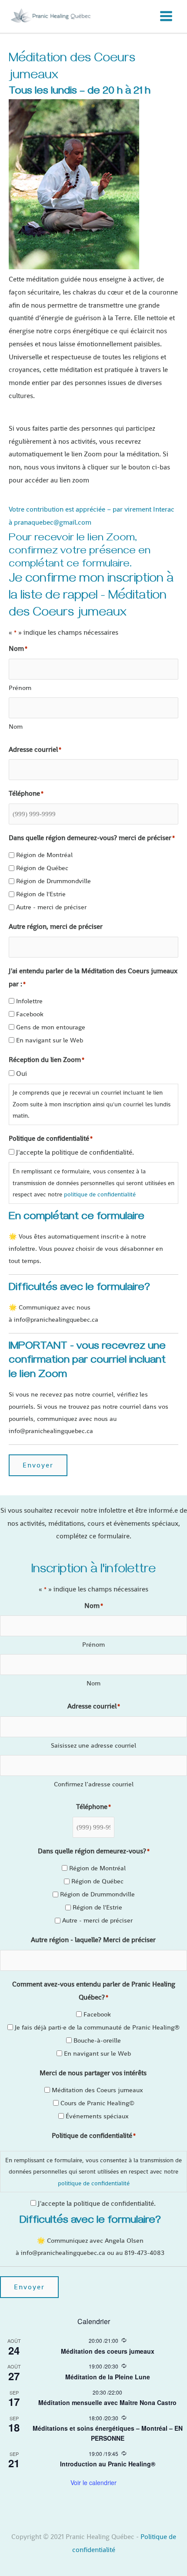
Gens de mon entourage (51, 1027)
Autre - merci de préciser (51, 907)
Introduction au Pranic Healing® (108, 2464)
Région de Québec (42, 868)
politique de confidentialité (100, 1194)
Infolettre (29, 1001)
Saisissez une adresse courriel (93, 1745)
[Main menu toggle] (166, 16)
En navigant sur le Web (50, 1040)
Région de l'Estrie (41, 894)
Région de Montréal (44, 855)
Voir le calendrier (93, 2482)
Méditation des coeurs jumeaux (108, 2351)
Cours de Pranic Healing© (97, 2103)
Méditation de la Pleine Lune (108, 2377)
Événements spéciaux (97, 2116)
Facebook (30, 1014)
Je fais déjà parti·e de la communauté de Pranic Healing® (97, 2027)
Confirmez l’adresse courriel (94, 1784)
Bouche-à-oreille (97, 2040)
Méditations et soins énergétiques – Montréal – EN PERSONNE (108, 2433)
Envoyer (38, 1465)
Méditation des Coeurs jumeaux (97, 2090)
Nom (16, 726)
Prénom (20, 688)
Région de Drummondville (53, 881)
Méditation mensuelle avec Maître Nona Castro (107, 2402)
